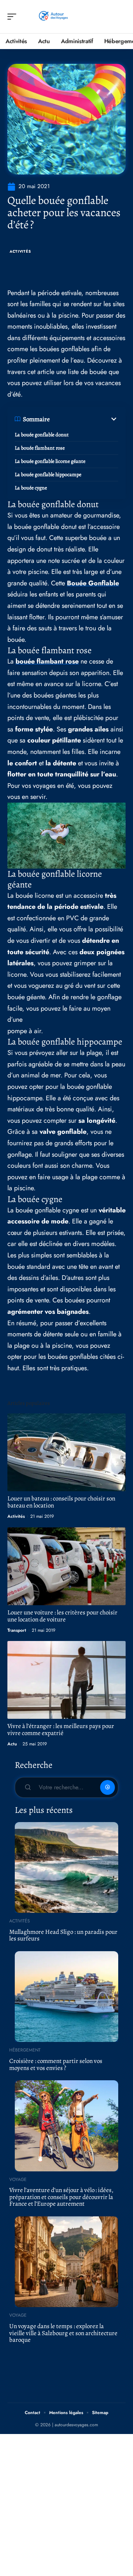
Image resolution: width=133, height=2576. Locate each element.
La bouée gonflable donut (42, 435)
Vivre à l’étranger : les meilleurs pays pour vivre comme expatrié (61, 1730)
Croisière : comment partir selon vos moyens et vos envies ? (56, 2064)
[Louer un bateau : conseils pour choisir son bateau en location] (66, 1452)
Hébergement (25, 2050)
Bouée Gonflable (93, 583)
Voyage (18, 2179)
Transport (17, 1630)
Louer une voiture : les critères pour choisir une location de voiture (62, 1616)
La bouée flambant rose (40, 448)
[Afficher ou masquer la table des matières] (84, 419)
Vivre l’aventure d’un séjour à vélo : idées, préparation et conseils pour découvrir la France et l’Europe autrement (61, 2197)
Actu (12, 1744)
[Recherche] (120, 17)
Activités (20, 251)
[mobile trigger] (14, 17)
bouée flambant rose (47, 661)
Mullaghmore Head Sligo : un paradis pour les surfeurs (63, 1935)
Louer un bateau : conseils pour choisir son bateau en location (61, 1502)
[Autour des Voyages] (53, 17)
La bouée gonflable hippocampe (48, 475)
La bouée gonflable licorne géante (50, 461)
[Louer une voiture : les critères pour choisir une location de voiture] (66, 1566)
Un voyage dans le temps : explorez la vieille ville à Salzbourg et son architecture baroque (63, 2333)
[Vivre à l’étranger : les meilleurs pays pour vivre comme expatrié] (66, 1680)
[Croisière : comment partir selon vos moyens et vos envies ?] (66, 1997)
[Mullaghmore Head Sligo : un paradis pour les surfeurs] (66, 1867)
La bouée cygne (31, 488)
